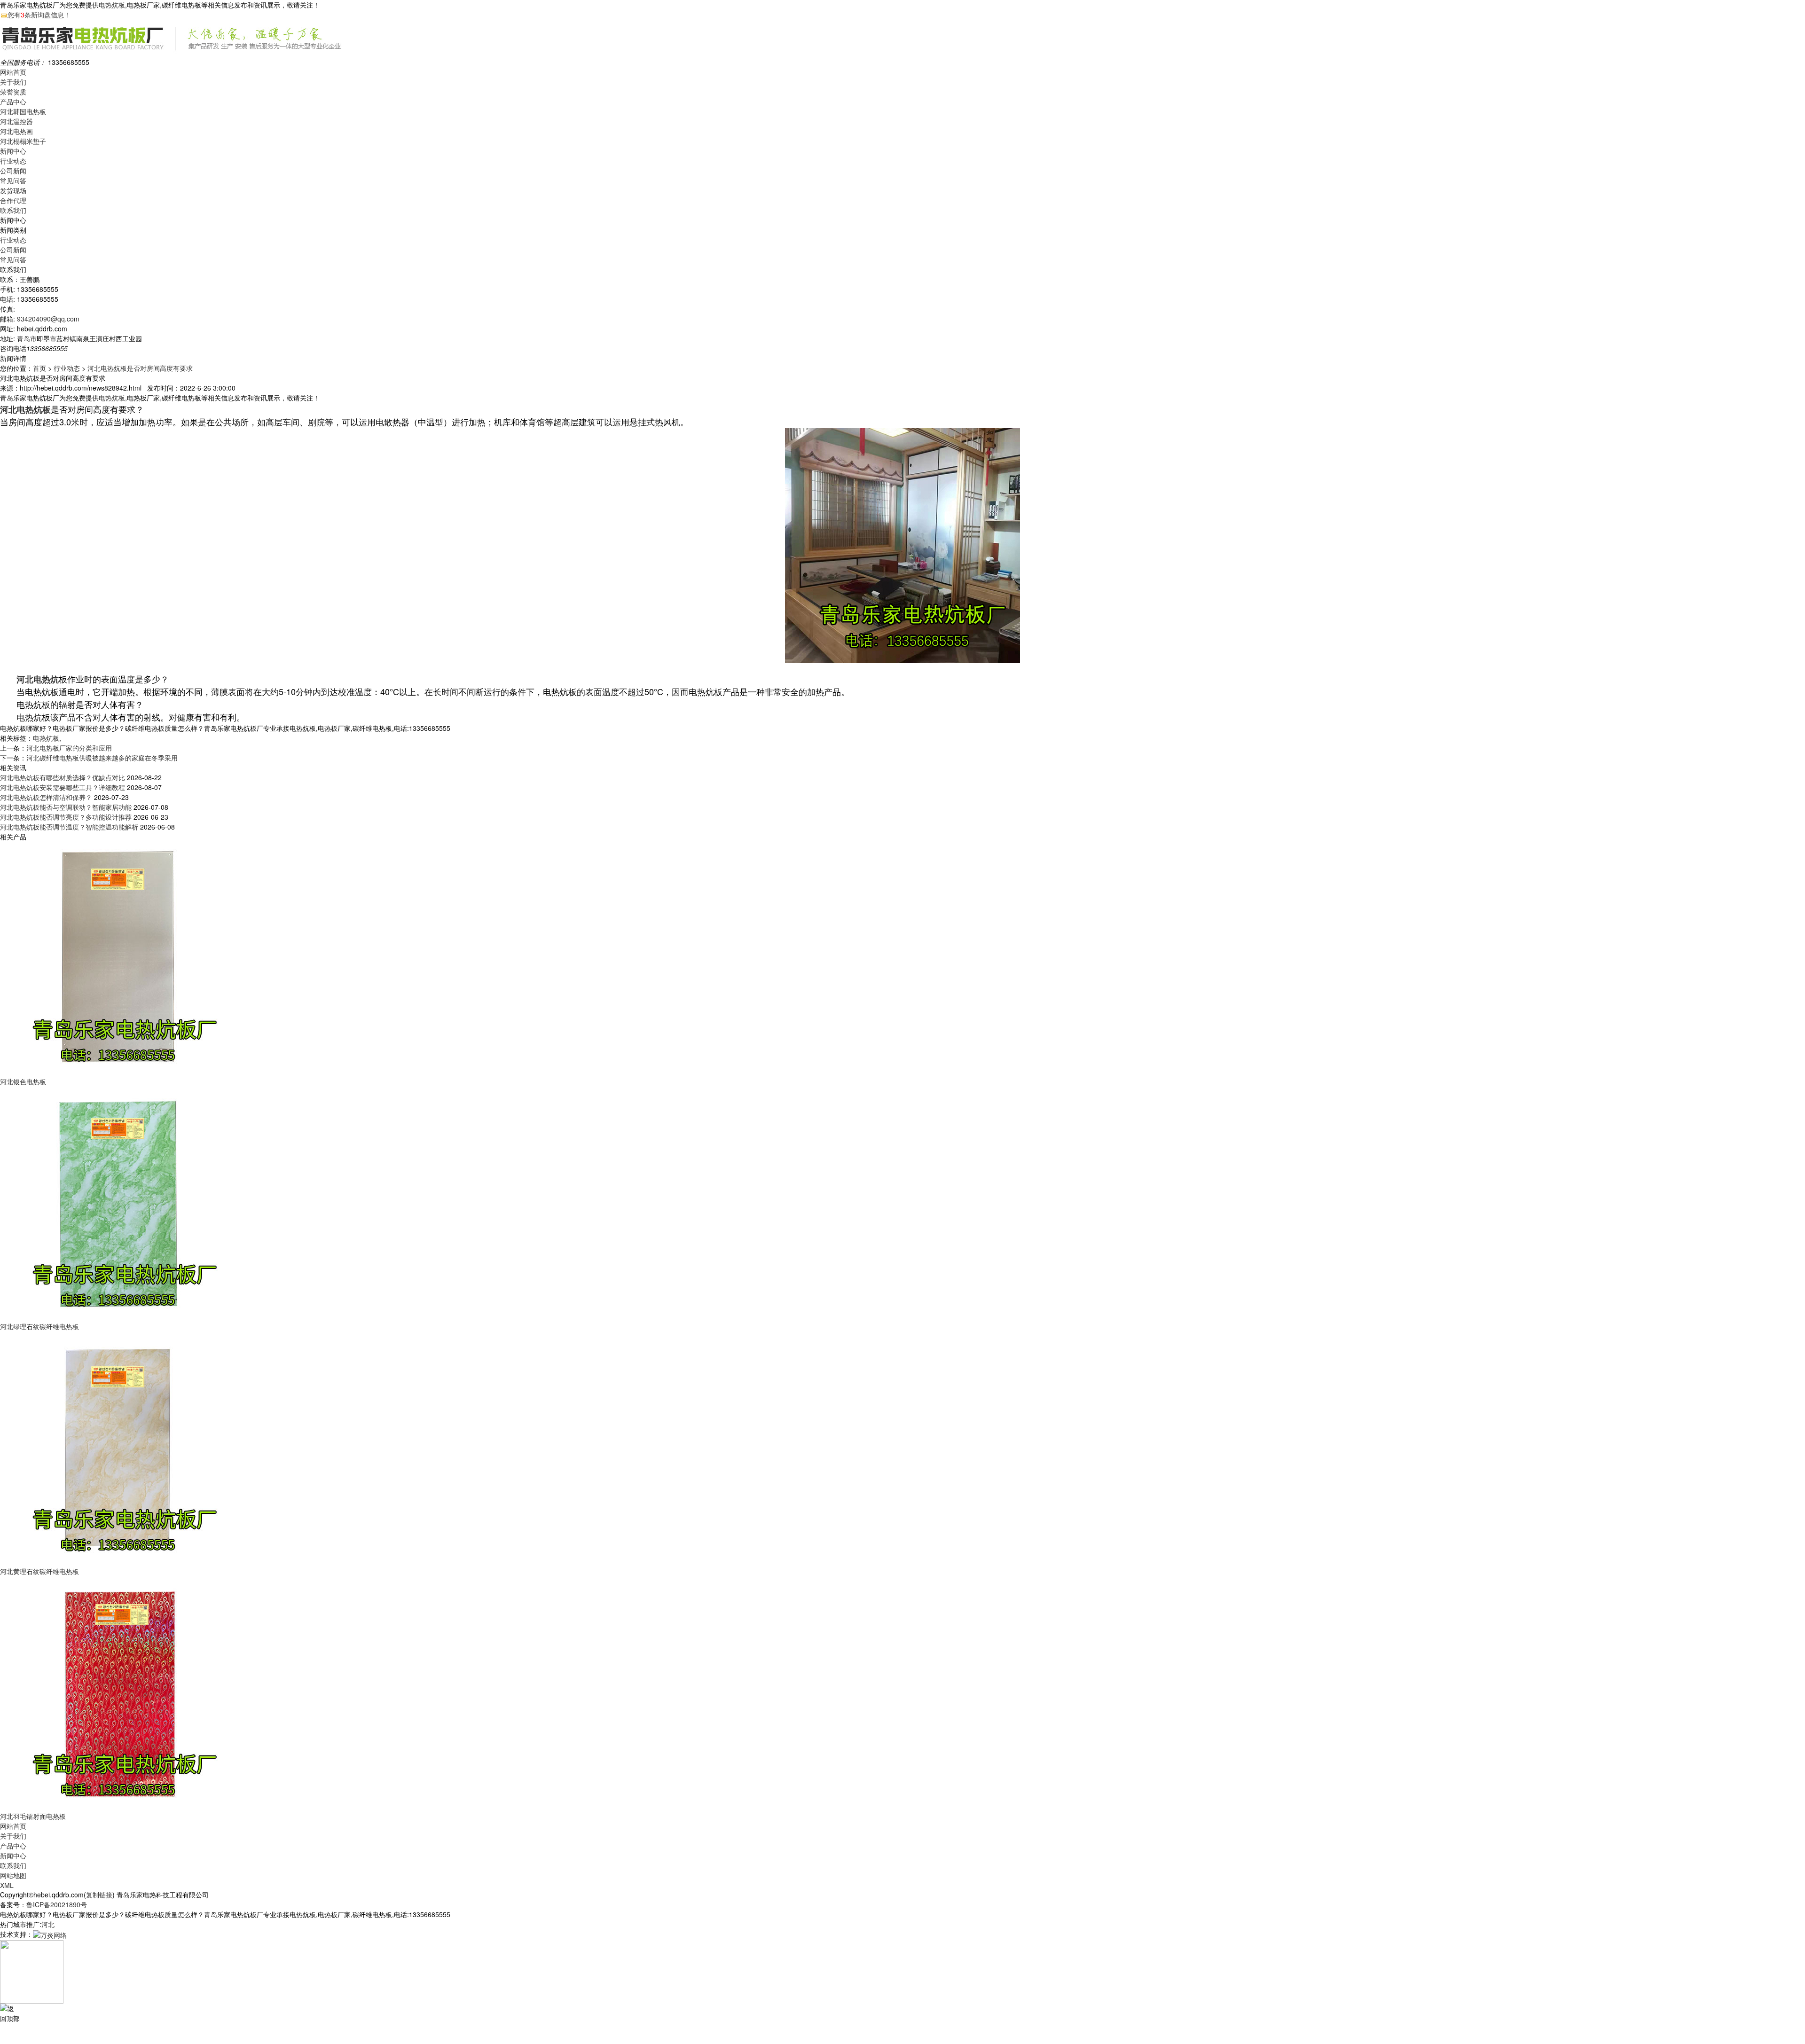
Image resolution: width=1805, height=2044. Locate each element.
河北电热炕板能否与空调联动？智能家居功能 (66, 807)
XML (7, 1885)
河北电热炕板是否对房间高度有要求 (140, 368)
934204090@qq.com (48, 319)
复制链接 (99, 1895)
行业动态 (13, 161)
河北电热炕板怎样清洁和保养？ (46, 797)
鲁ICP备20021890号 (57, 1904)
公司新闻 (13, 171)
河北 (48, 1924)
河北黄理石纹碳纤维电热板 (39, 1571)
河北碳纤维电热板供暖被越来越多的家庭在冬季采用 (102, 758)
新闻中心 (13, 151)
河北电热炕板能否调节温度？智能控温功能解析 (69, 827)
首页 (39, 368)
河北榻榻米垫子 (23, 141)
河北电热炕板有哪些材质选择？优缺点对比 (63, 777)
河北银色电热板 (23, 1081)
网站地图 (13, 1875)
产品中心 (13, 102)
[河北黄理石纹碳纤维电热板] (118, 1448)
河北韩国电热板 (23, 111)
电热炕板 (112, 5)
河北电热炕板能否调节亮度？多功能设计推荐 (66, 817)
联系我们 (13, 210)
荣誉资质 (13, 92)
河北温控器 (16, 121)
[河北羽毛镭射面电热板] (118, 1693)
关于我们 (13, 82)
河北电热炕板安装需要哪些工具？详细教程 (63, 787)
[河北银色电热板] (118, 958)
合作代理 (13, 200)
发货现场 (13, 190)
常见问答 (13, 180)
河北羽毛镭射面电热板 (33, 1816)
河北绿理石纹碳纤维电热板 (39, 1326)
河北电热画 (16, 131)
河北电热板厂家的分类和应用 (69, 748)
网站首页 (13, 72)
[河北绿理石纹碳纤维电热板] (118, 1203)
